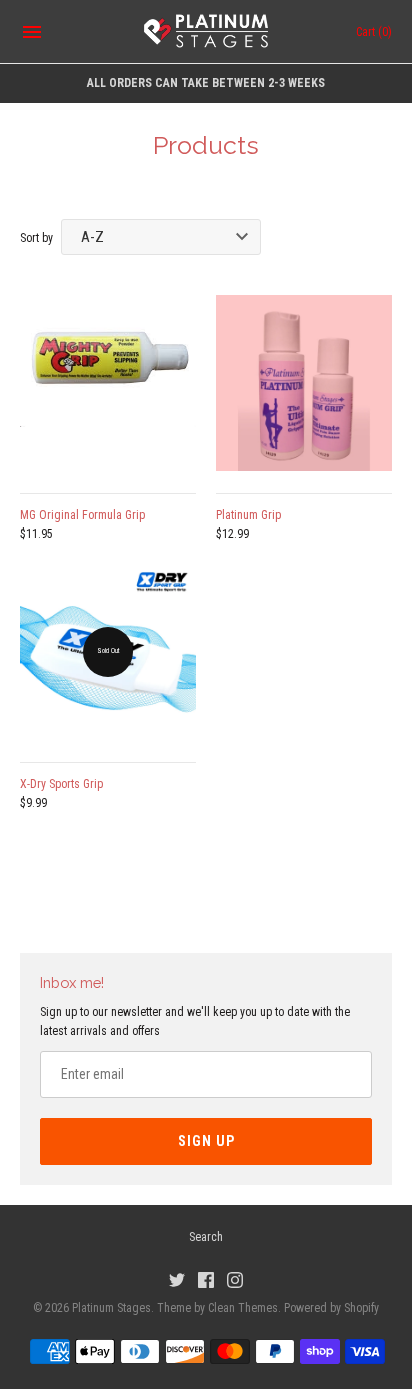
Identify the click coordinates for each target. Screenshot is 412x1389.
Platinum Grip (248, 515)
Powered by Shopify (331, 1308)
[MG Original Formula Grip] (108, 383)
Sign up (206, 1141)
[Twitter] (177, 1279)
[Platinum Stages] (206, 32)
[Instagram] (235, 1279)
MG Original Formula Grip (82, 515)
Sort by (36, 238)
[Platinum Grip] (304, 383)
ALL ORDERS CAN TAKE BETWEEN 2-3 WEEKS (206, 83)
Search (206, 1237)
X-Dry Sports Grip (61, 784)
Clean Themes (243, 1308)
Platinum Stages (111, 1308)
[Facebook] (206, 1279)
